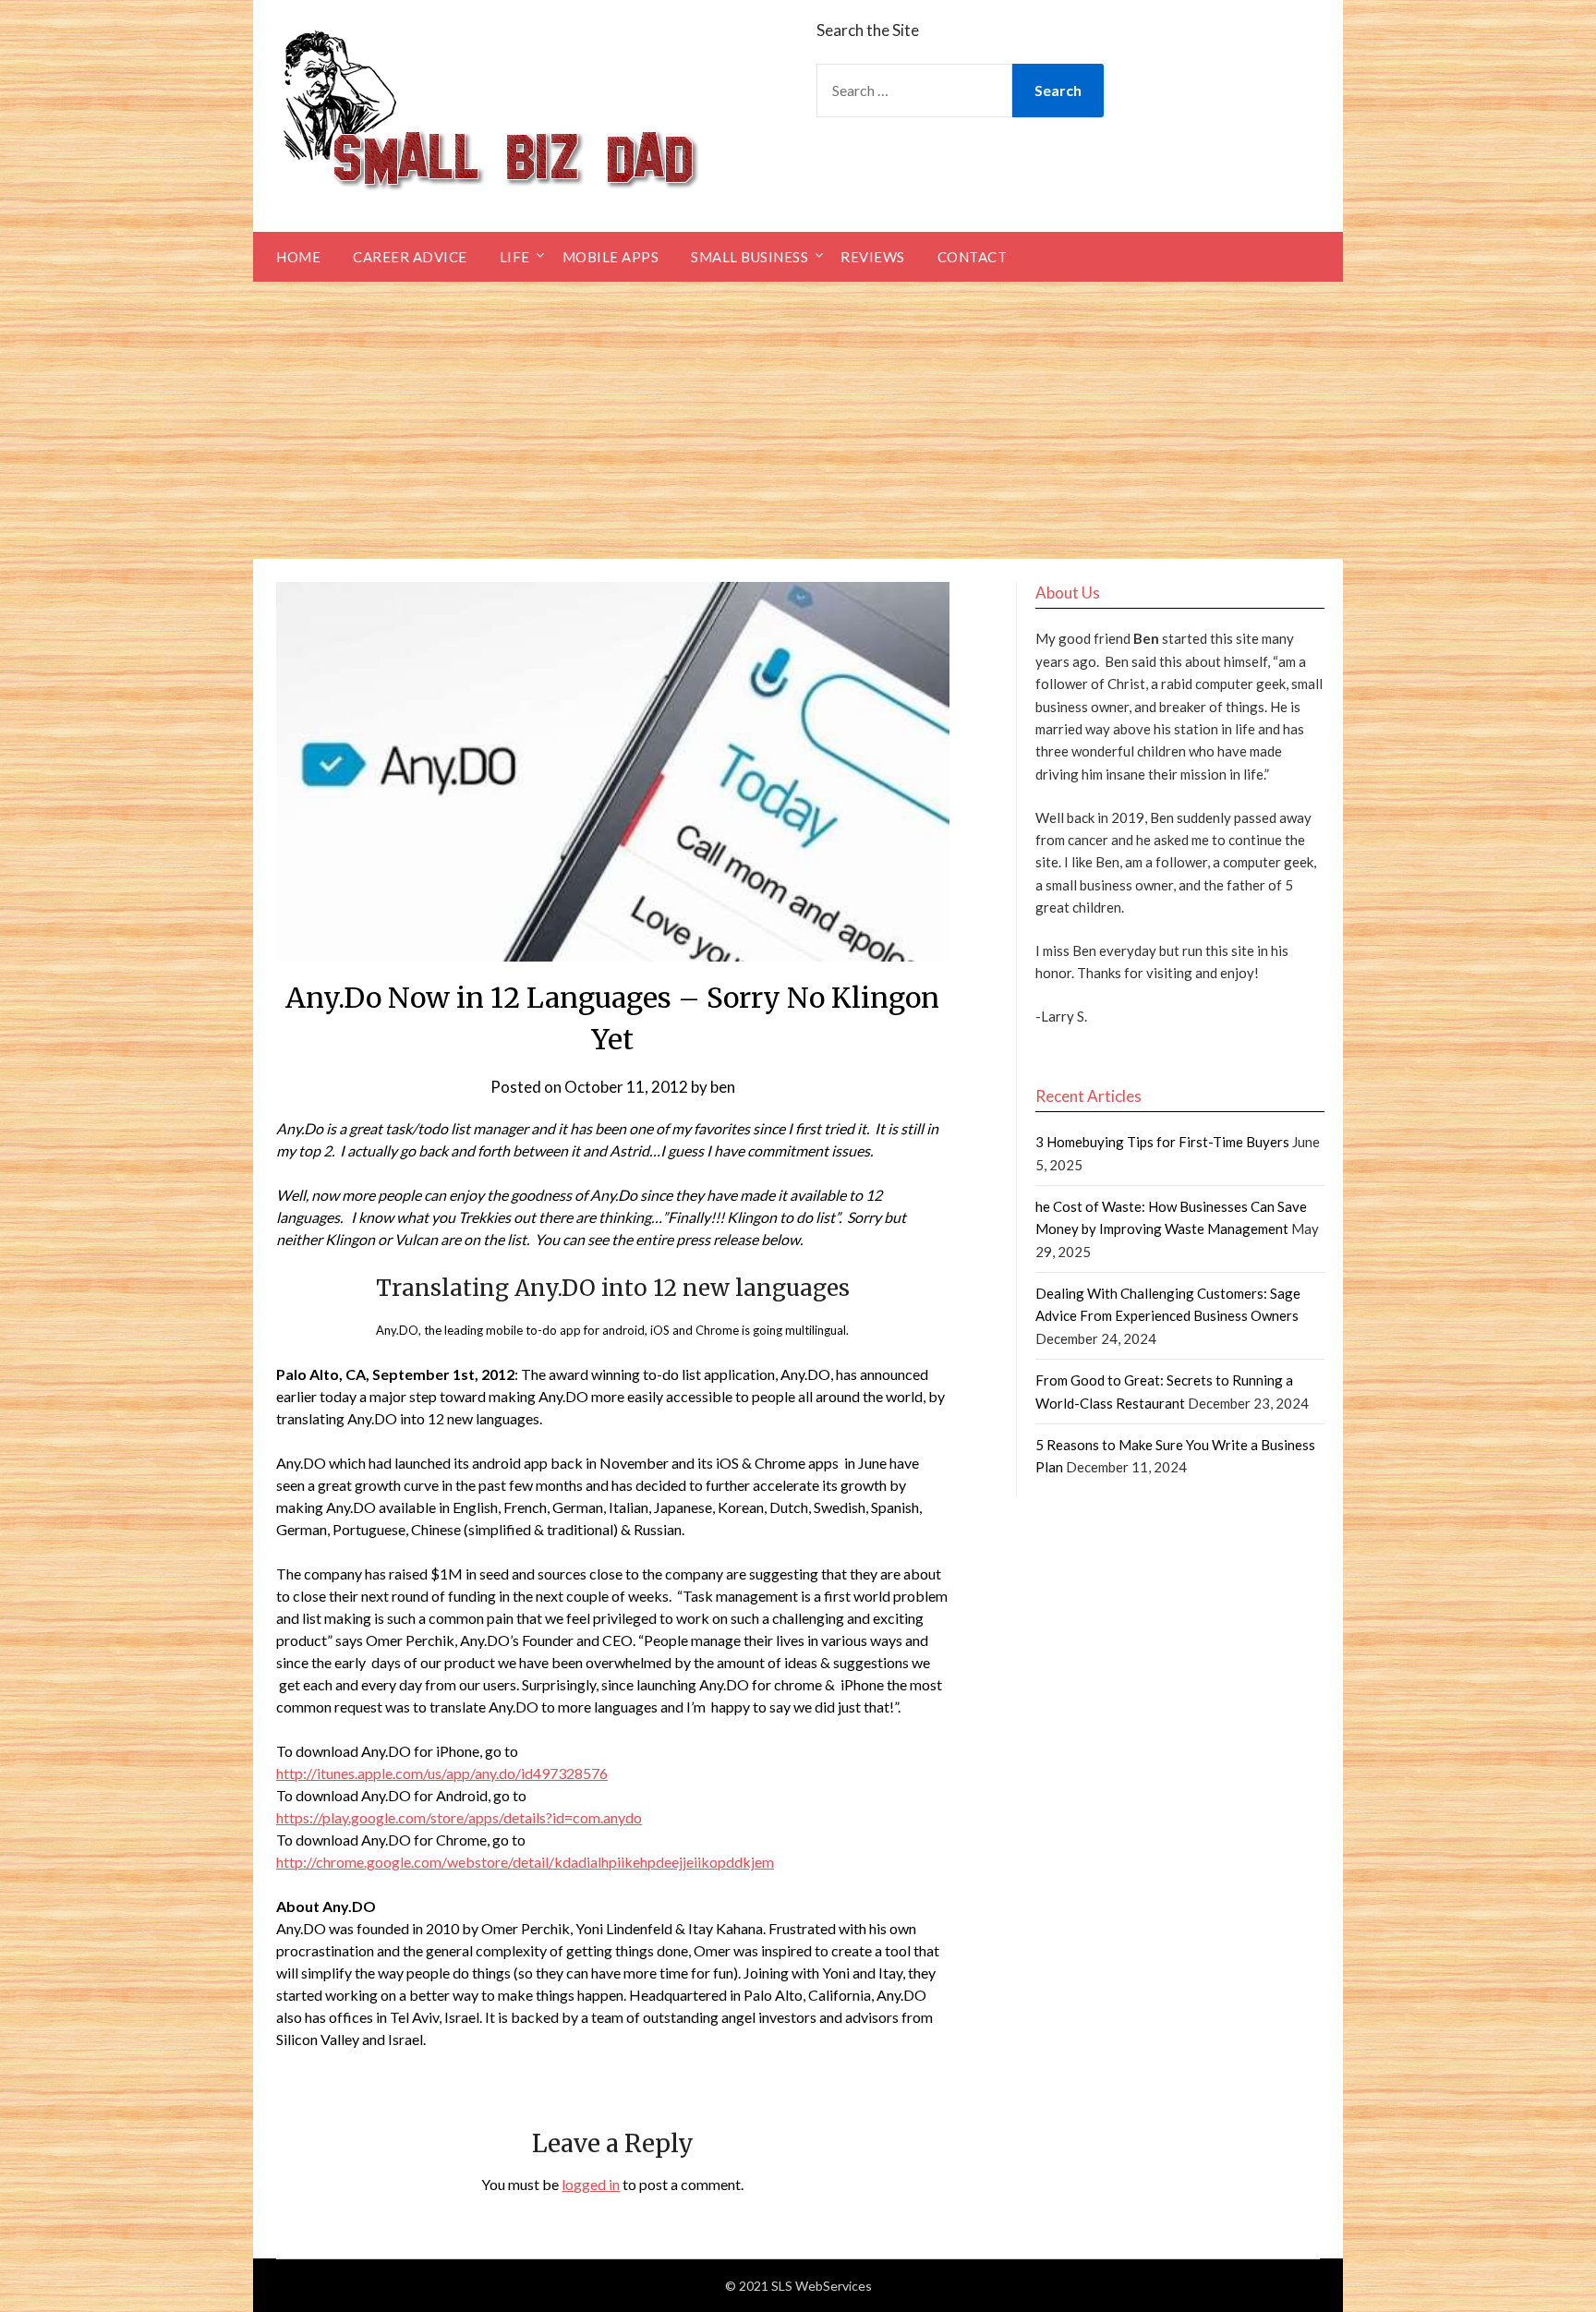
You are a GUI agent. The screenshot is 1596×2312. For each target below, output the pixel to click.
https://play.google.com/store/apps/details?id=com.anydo (459, 1817)
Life (515, 257)
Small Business (750, 257)
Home (298, 257)
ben (723, 1087)
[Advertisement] (798, 420)
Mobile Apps (611, 257)
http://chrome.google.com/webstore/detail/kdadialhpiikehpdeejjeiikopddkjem (525, 1862)
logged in (591, 2184)
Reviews (873, 257)
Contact (973, 257)
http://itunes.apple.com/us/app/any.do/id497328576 (442, 1773)
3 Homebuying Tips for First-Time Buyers (1162, 1142)
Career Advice (410, 257)
